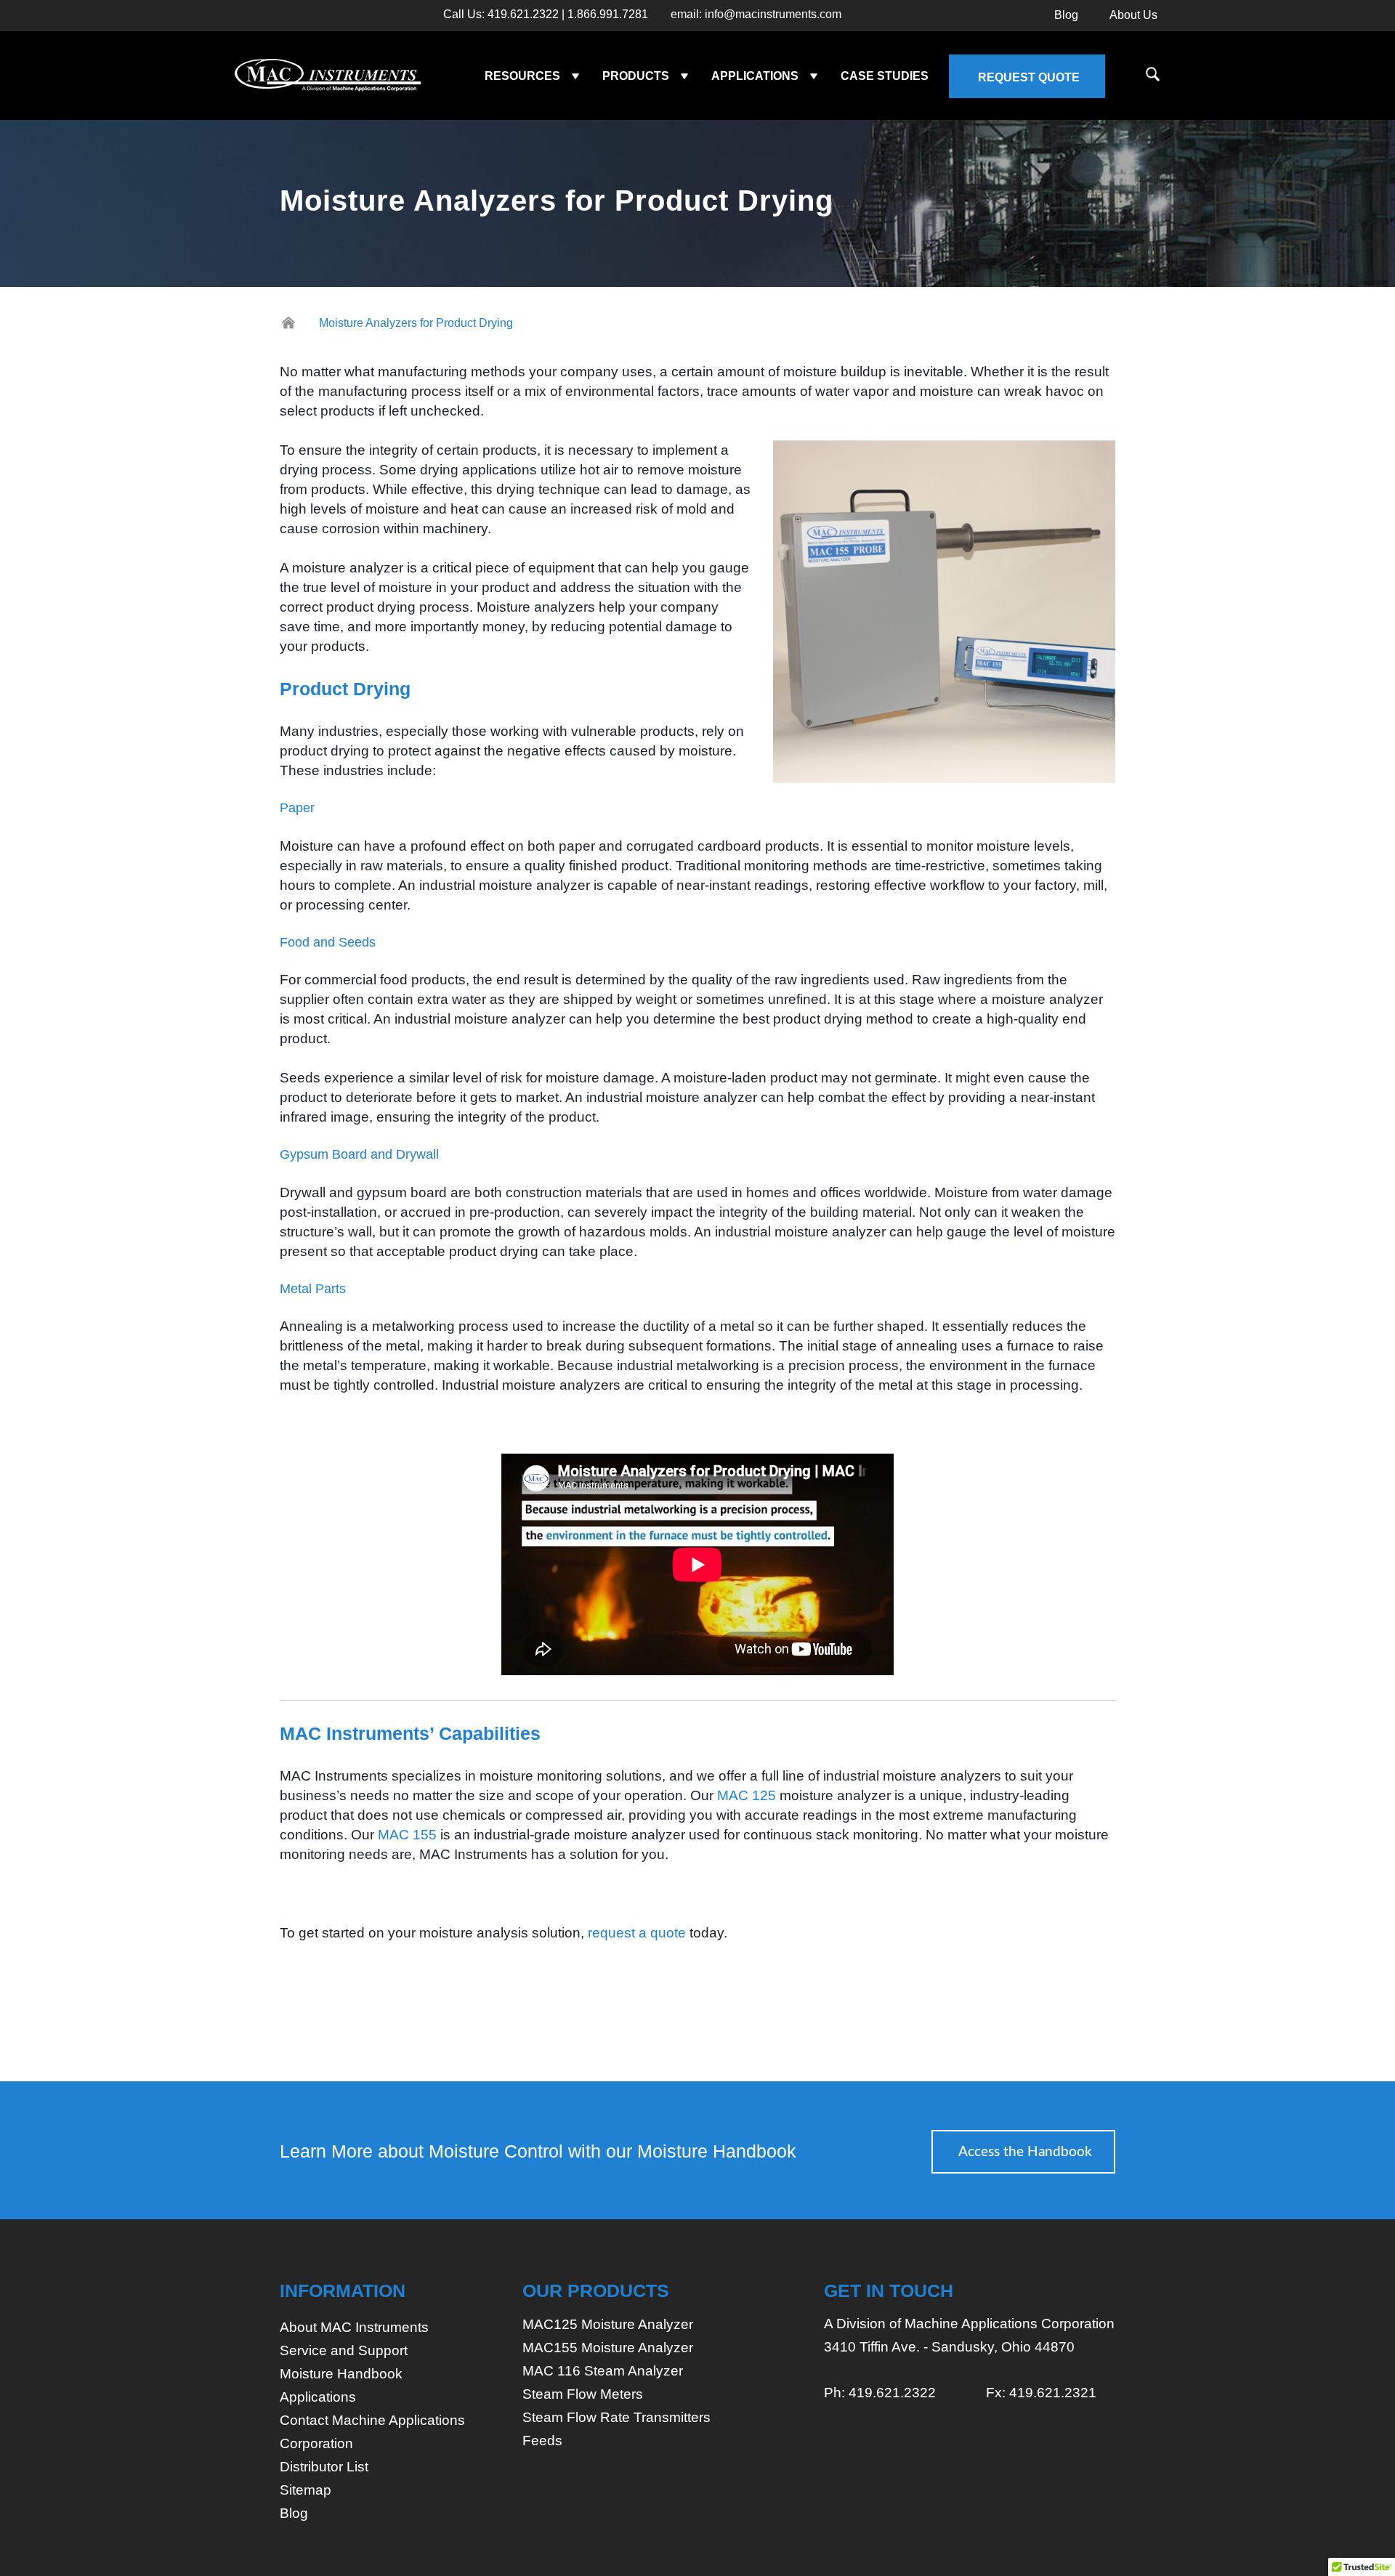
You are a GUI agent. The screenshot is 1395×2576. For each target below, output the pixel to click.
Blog (1066, 15)
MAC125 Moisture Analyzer (608, 2324)
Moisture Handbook (341, 2374)
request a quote (637, 1933)
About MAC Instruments (354, 2327)
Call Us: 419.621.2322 (501, 15)
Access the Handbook (1025, 2152)
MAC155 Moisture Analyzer (608, 2348)
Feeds (542, 2441)
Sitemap (306, 2490)
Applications (318, 2397)
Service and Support (344, 2350)
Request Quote (1029, 77)
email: (756, 15)
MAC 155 (407, 1835)
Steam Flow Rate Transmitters (616, 2417)
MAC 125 (747, 1795)
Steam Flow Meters (583, 2394)
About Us (1133, 15)
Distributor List (324, 2467)
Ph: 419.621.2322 (880, 2393)
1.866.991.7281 (608, 15)
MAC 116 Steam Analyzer (603, 2371)
